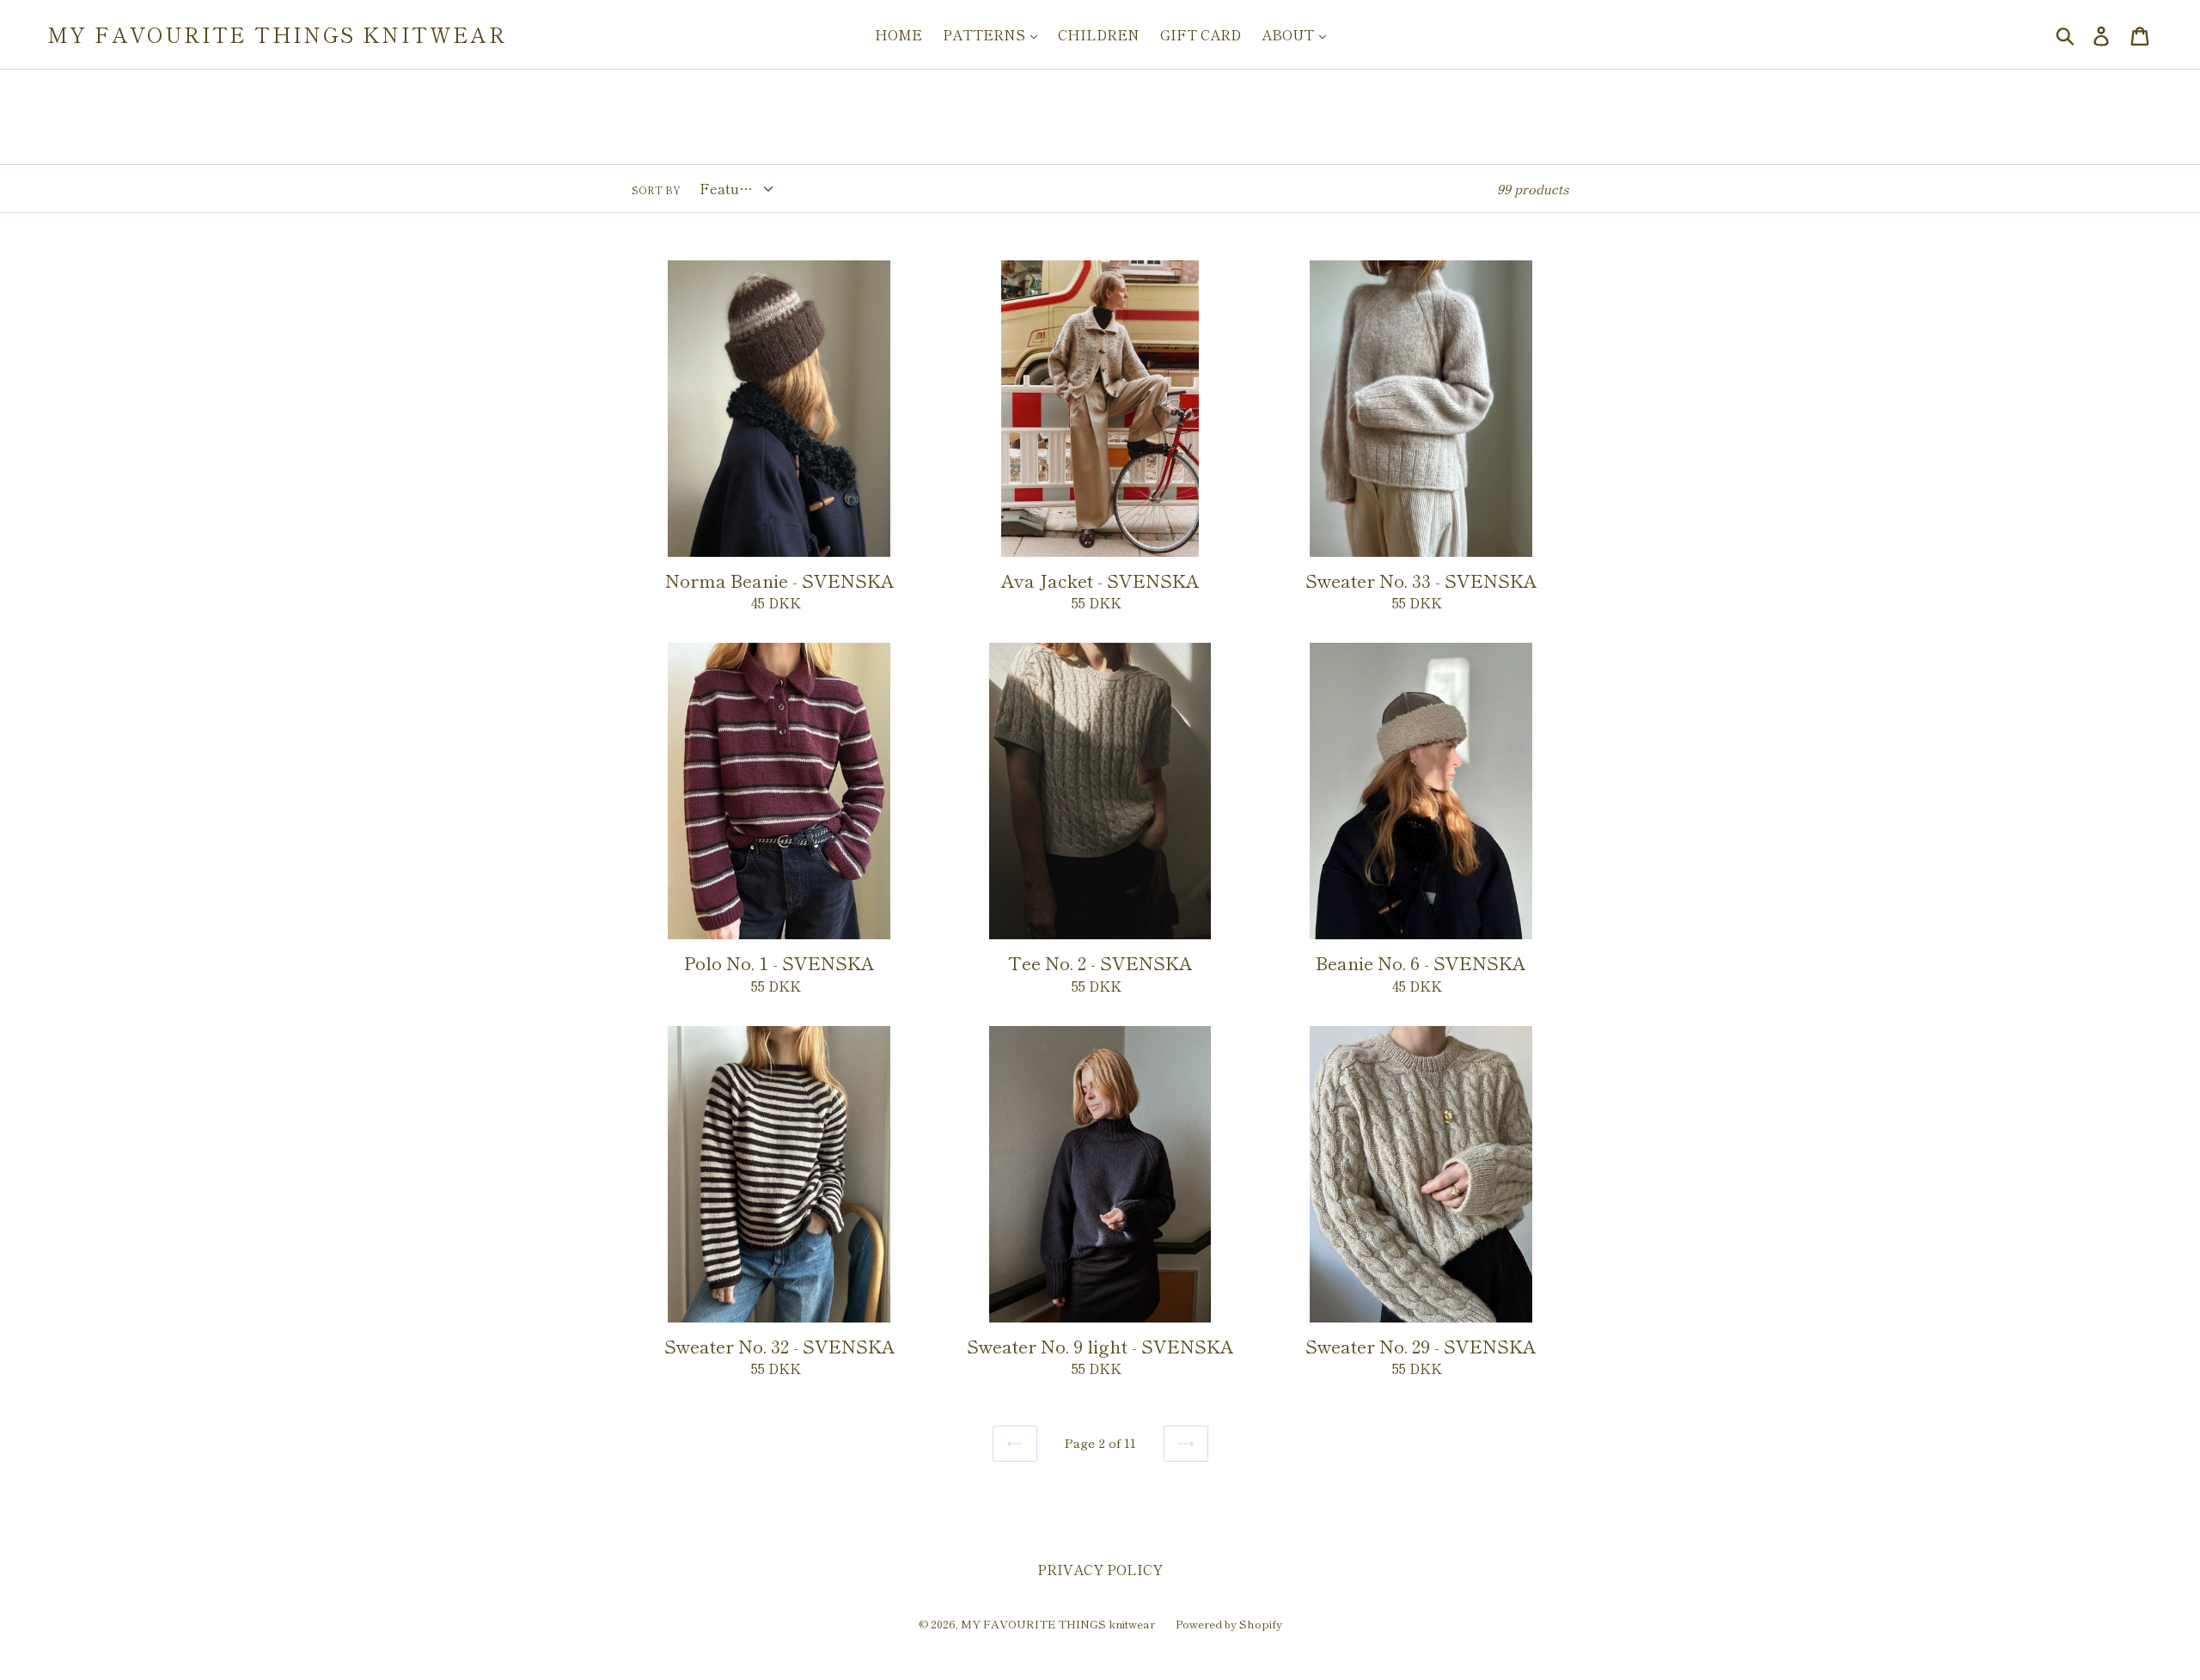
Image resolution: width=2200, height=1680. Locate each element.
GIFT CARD (1201, 34)
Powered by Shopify (1229, 1624)
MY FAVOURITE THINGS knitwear (277, 35)
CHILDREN (1099, 34)
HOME (898, 34)
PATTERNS (986, 34)
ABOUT (1289, 34)
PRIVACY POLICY (1100, 1569)
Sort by (656, 189)
